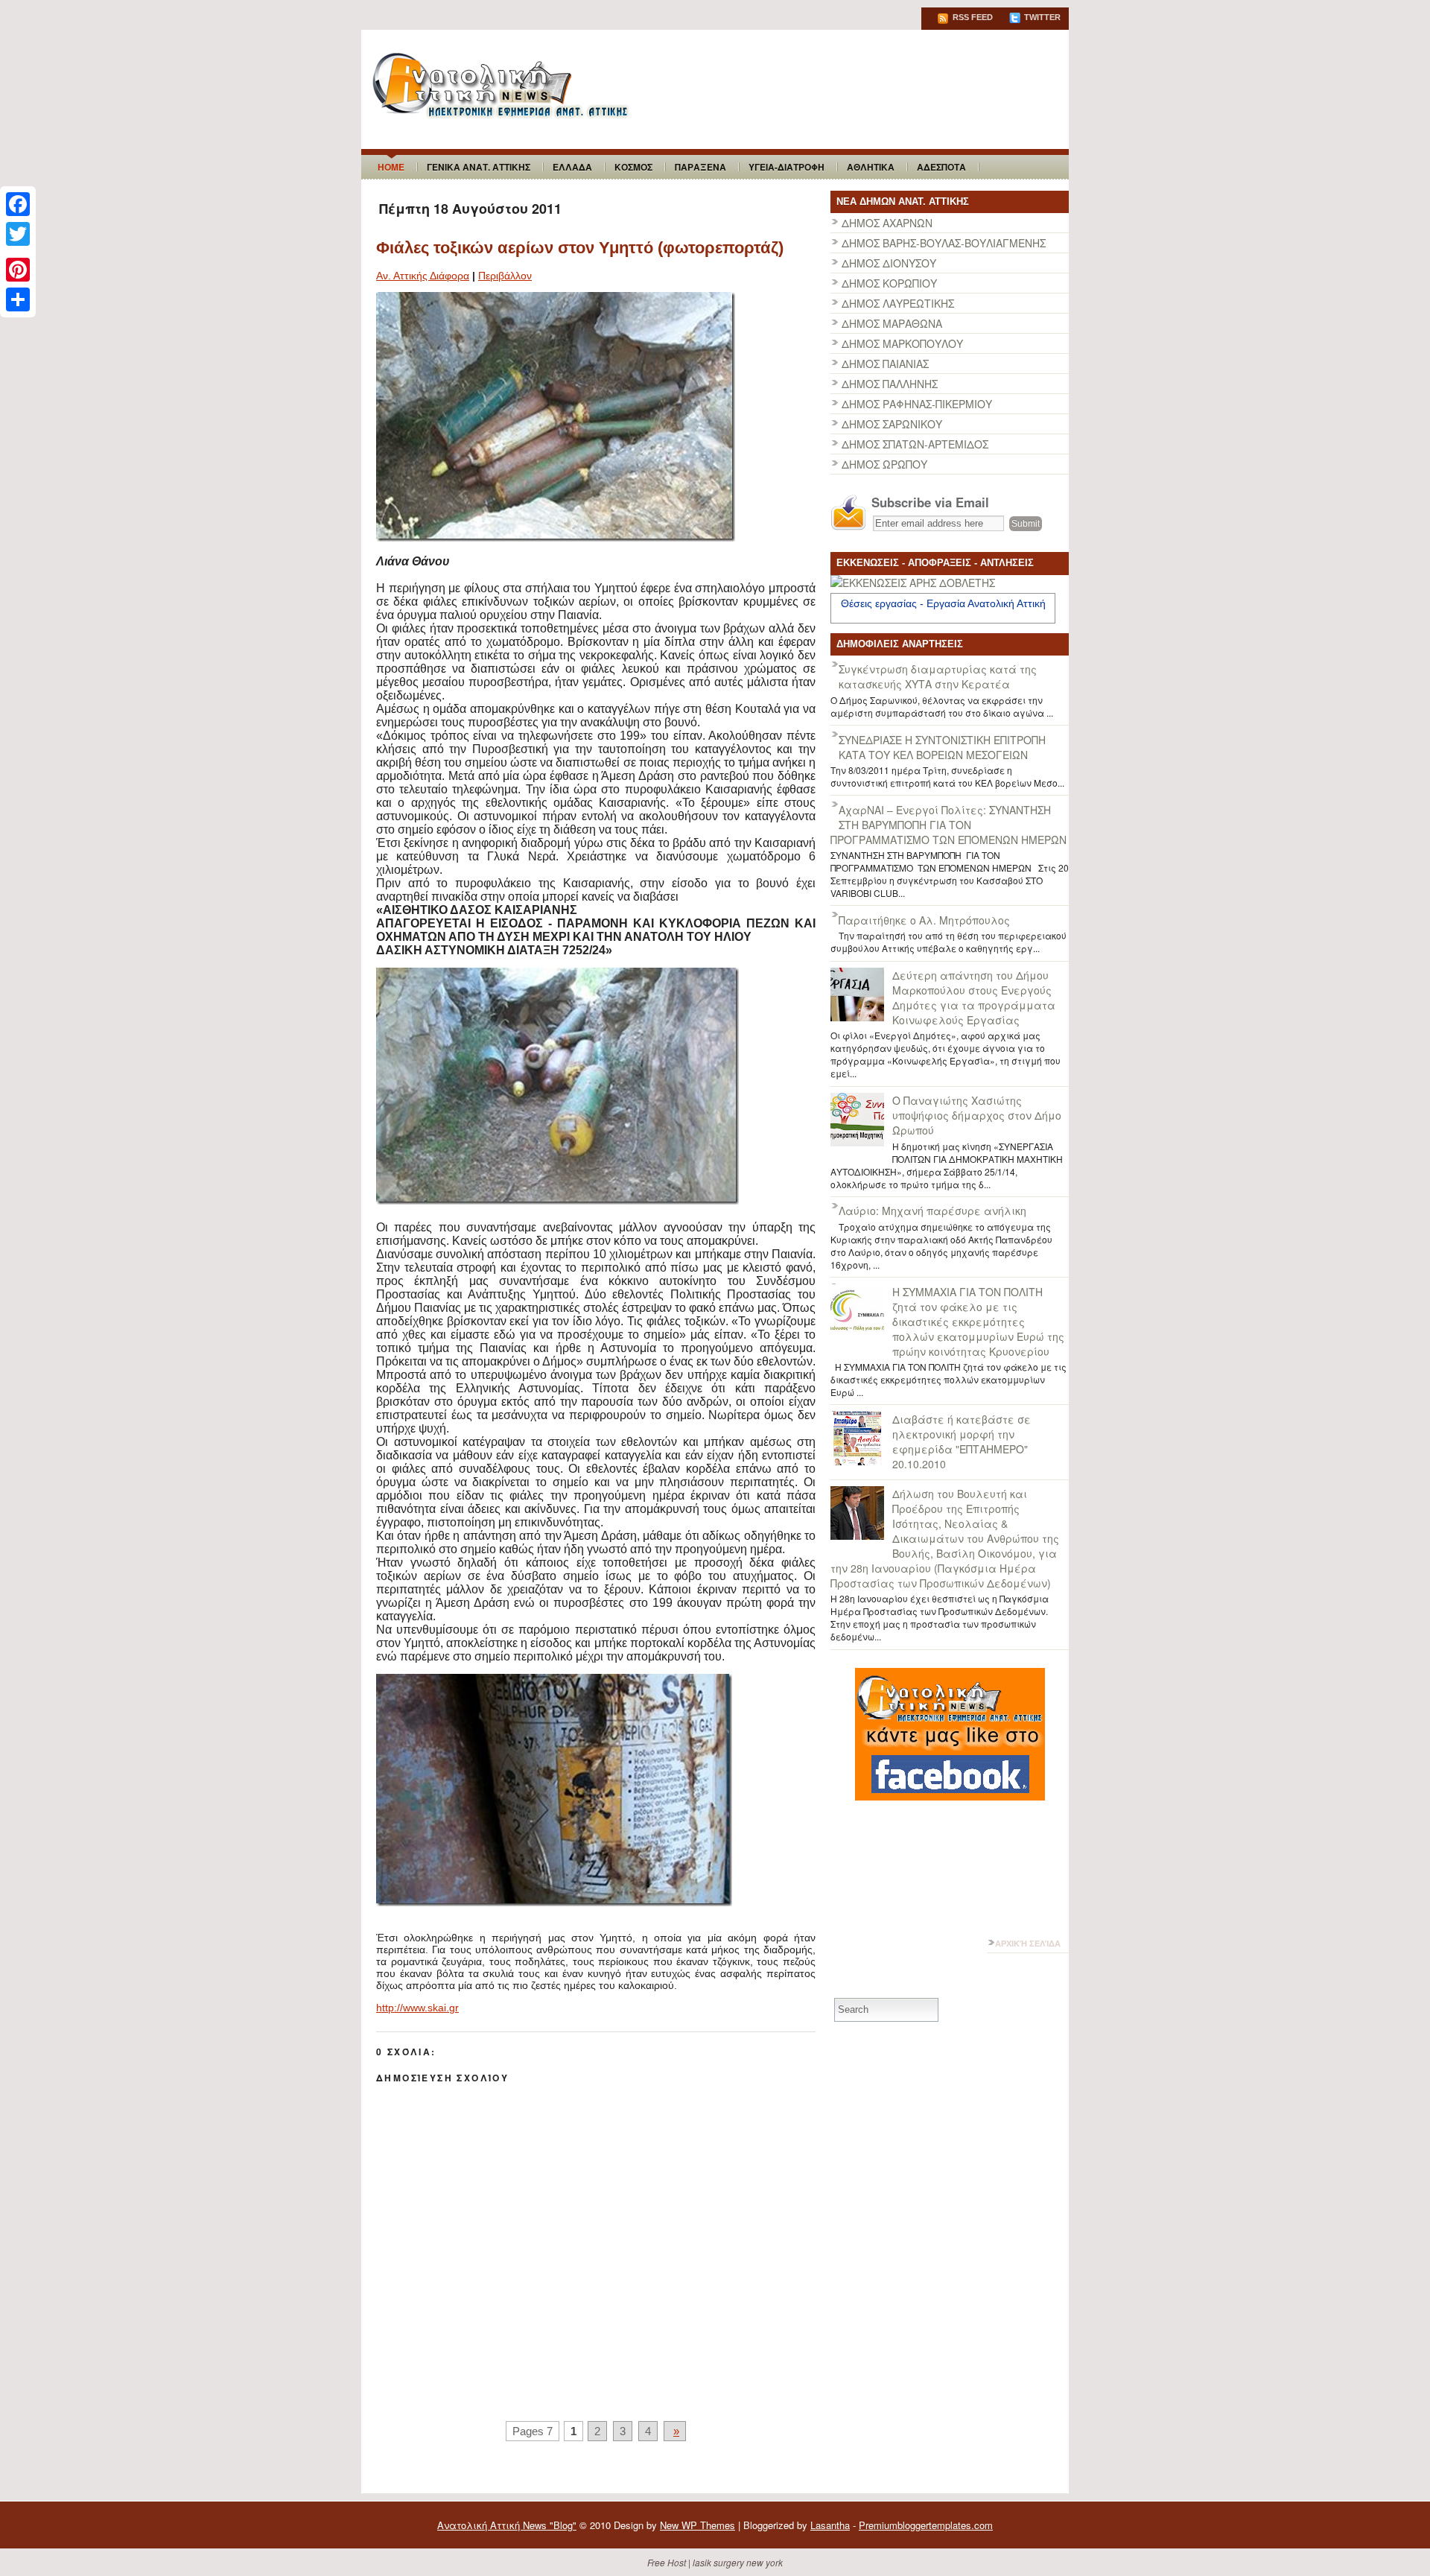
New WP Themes (697, 2525)
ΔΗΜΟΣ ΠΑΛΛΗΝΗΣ (890, 384)
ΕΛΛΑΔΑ (572, 167)
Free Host (667, 2562)
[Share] (18, 299)
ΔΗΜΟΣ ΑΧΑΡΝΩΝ (887, 223)
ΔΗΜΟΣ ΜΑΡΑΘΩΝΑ (892, 323)
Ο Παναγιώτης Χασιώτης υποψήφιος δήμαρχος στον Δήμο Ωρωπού (977, 1115)
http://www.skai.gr (417, 2008)
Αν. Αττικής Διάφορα (423, 276)
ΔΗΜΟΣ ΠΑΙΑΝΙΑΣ (885, 364)
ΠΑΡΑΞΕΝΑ (700, 167)
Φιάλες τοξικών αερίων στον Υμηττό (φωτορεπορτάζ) (580, 248)
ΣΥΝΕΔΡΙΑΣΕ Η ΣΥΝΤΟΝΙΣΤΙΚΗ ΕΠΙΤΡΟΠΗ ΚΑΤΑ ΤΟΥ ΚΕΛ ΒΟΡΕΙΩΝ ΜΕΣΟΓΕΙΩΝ (942, 747)
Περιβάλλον (505, 276)
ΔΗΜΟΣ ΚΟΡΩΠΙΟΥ (889, 283)
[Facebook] (18, 204)
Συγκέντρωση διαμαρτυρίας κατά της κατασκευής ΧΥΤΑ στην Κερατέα (938, 676)
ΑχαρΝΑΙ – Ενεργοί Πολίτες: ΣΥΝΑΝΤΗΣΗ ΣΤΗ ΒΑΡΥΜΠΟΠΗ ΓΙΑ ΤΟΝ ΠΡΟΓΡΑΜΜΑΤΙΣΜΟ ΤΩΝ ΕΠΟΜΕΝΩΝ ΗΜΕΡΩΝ (948, 825)
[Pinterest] (18, 270)
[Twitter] (18, 234)
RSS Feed (972, 17)
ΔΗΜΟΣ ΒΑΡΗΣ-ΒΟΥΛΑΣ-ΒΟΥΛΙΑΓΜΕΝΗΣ (944, 243)
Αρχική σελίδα (1028, 1944)
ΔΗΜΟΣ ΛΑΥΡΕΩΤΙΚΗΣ (898, 303)
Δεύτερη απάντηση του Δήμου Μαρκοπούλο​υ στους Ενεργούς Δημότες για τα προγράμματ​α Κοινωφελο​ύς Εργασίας (974, 997)
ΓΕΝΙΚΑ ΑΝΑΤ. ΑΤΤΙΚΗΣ (479, 167)
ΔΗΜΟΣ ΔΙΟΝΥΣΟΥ (889, 263)
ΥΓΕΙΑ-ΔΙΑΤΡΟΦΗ (786, 167)
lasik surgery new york (738, 2562)
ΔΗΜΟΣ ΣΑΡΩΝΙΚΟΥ (892, 424)
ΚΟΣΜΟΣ (633, 167)
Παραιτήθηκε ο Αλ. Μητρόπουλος (924, 920)
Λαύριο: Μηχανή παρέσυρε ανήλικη (932, 1211)
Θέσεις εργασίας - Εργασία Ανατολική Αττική (943, 603)
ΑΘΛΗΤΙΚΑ (871, 167)
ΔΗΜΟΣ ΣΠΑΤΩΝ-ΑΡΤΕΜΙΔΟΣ (915, 444)
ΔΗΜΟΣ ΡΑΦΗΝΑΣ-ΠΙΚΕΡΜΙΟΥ (917, 404)
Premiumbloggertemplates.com (926, 2525)
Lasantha (830, 2525)
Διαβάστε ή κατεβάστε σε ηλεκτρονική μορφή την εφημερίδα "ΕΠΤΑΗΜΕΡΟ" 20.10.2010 (962, 1441)
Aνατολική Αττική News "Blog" (507, 2525)
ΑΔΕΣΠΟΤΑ (941, 167)
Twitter (1041, 17)
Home (391, 167)
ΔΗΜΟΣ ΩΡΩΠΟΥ (884, 464)
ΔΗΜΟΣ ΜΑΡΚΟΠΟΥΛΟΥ (902, 343)
